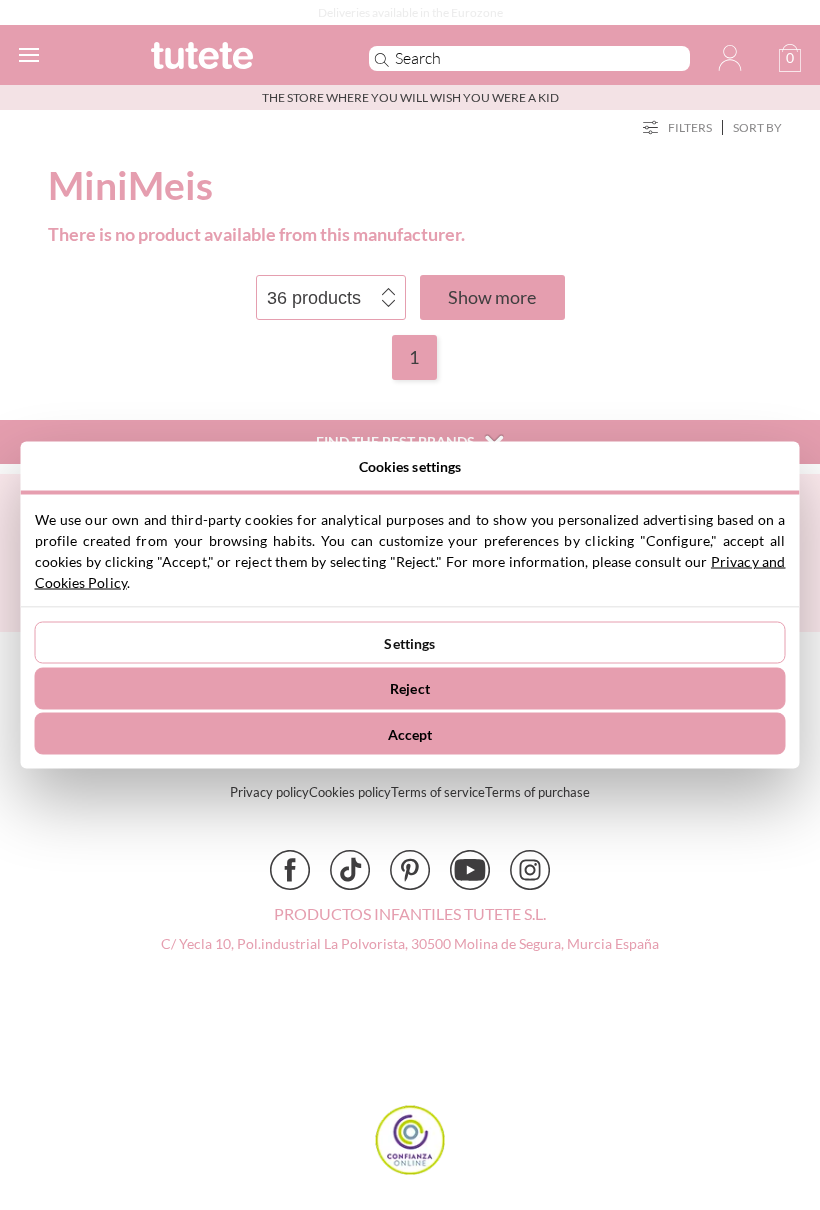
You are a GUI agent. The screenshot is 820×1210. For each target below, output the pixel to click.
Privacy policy (269, 792)
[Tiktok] (350, 870)
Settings (409, 642)
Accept (410, 733)
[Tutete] (231, 58)
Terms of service (438, 792)
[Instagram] (530, 870)
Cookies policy (350, 792)
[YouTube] (470, 870)
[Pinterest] (410, 870)
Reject (410, 688)
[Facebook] (290, 870)
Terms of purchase (537, 792)
